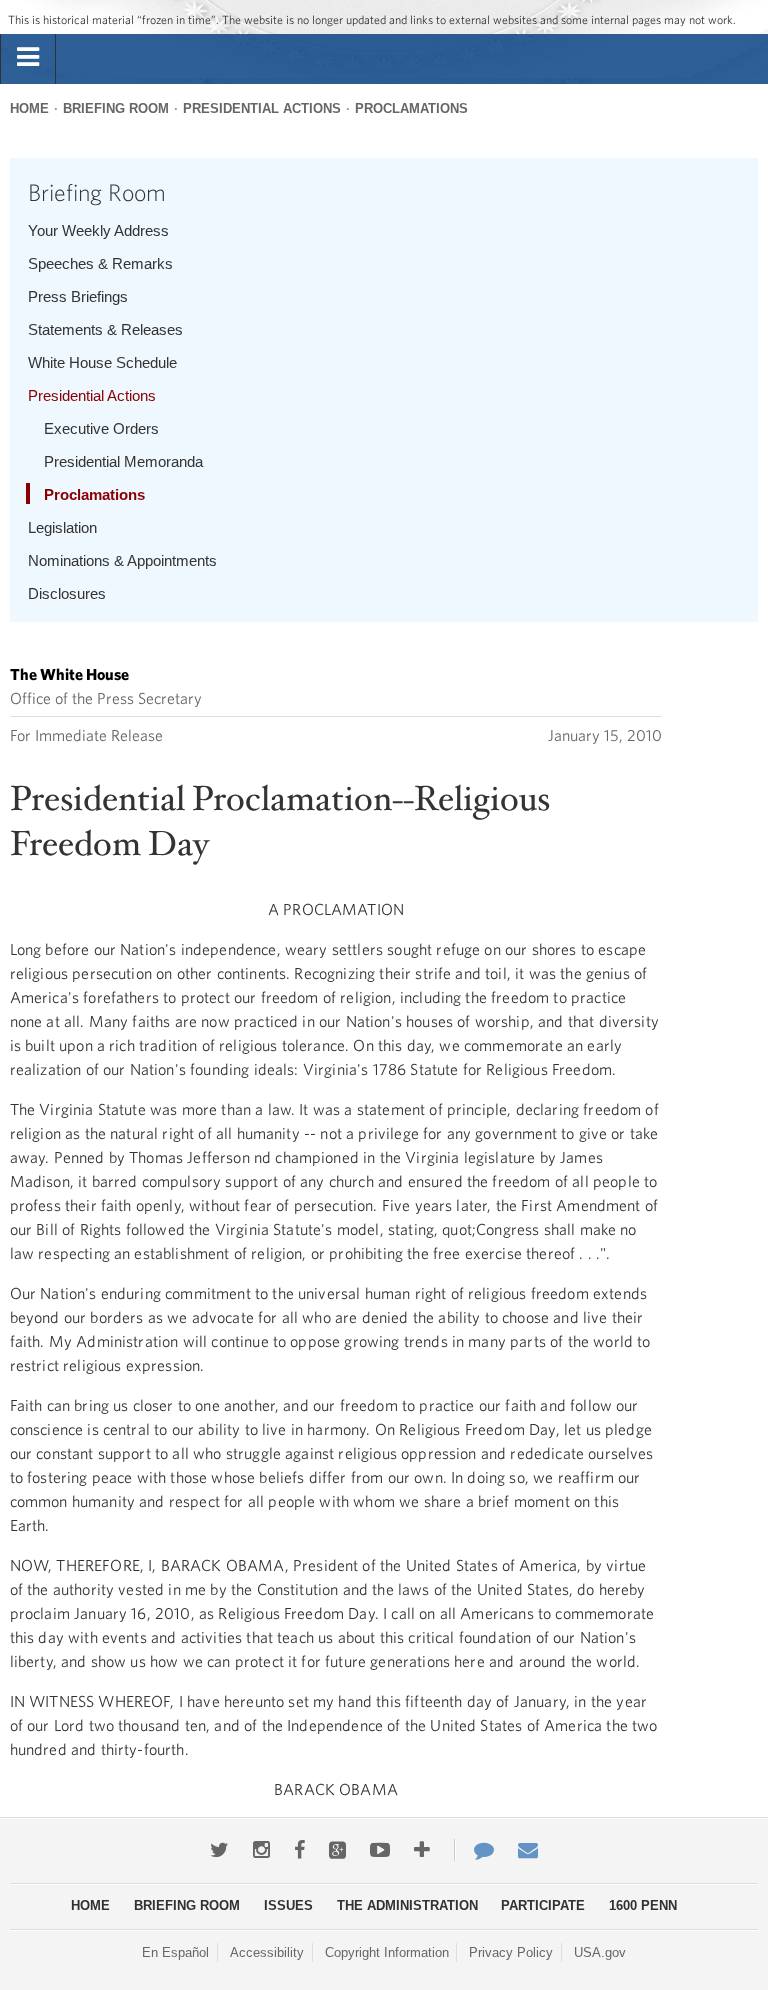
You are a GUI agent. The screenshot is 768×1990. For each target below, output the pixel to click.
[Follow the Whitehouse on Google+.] (337, 1850)
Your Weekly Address (98, 230)
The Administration (407, 1905)
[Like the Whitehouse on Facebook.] (299, 1850)
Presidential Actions (262, 108)
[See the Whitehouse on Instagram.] (261, 1850)
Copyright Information (387, 1952)
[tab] (28, 58)
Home (29, 108)
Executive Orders (101, 428)
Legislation (62, 527)
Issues (288, 1905)
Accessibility (267, 1952)
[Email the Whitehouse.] (528, 1850)
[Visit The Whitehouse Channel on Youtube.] (380, 1850)
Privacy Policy (511, 1952)
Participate (543, 1905)
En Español (175, 1952)
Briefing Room (116, 108)
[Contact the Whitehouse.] (474, 1850)
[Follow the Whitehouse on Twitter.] (219, 1850)
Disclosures (67, 593)
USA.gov (600, 1952)
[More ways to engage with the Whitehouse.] (422, 1850)
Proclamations (411, 108)
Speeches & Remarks (100, 263)
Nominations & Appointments (122, 560)
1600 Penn (643, 1905)
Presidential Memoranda (123, 461)
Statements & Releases (105, 329)
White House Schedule (102, 362)
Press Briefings (78, 296)
